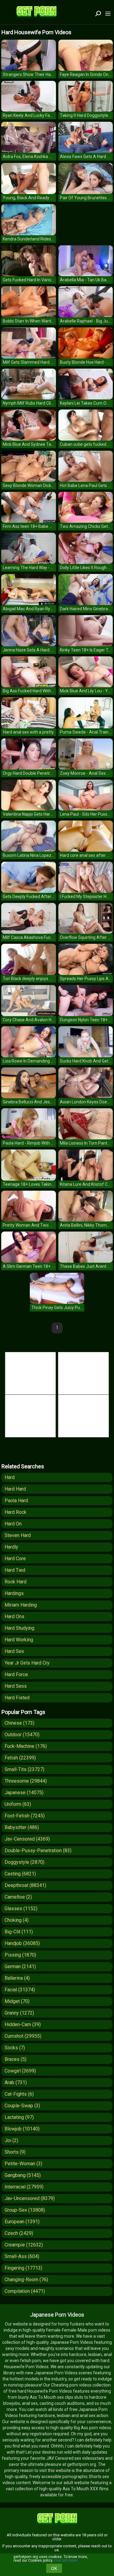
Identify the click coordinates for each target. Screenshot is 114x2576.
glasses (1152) (21, 1909)
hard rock (16, 1512)
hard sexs (16, 1686)
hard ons (14, 1616)
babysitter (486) (22, 1827)
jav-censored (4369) (27, 1839)
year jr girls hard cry (27, 1663)
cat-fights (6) (19, 2094)
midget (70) (17, 2001)
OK (54, 2568)
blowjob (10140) (22, 2129)
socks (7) (15, 2048)
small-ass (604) (22, 2256)
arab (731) (16, 2082)
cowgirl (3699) (20, 2071)
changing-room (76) (26, 2280)
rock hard (16, 1582)
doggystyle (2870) (24, 1862)
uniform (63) (18, 1804)
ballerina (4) (17, 1978)
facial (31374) (20, 1990)
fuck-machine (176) (26, 1746)
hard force (16, 1674)
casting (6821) (20, 1874)
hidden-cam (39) (23, 2024)
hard (10, 1477)
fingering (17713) (23, 2268)
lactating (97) (19, 2117)
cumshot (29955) (23, 2036)
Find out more (66, 2560)
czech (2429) (19, 2233)
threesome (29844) (26, 1781)
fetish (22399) (20, 1758)
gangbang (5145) (23, 2175)
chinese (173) (19, 1723)
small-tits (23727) (24, 1769)
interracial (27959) (24, 2187)
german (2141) (20, 1966)
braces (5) (16, 2059)
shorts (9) (15, 2152)
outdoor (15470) (22, 1735)
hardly (11, 1547)
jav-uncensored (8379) (30, 2198)
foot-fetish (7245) (25, 1816)
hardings (14, 1593)
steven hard (18, 1535)
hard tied (15, 1570)
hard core (15, 1559)
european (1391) (22, 2222)
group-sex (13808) (25, 2210)
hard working (19, 1640)
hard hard (15, 1489)
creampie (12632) (24, 2245)
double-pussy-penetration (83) (38, 1851)
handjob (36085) (22, 1943)
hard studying (19, 1628)
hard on (13, 1524)
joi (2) (11, 2140)
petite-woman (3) (23, 2164)
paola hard (16, 1501)
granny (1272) (19, 2013)
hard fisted (17, 1698)
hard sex (14, 1651)
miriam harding (21, 1605)
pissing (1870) (20, 1955)
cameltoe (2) (18, 1897)
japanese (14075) (24, 1793)
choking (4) (17, 1920)
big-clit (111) (19, 1932)
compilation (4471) (25, 2291)
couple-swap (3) (22, 2106)
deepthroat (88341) (25, 1885)
